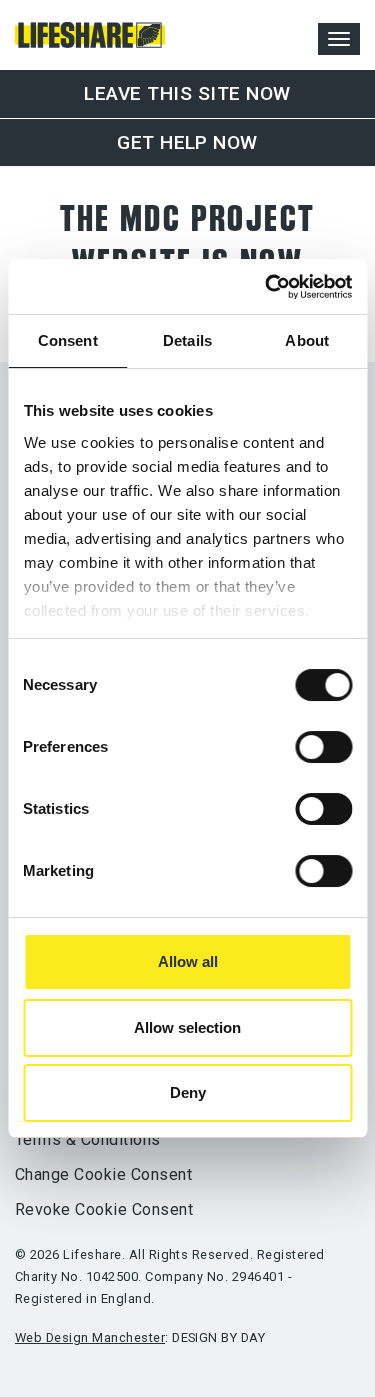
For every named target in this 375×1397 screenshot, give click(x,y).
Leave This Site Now (187, 93)
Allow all (188, 961)
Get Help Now (187, 142)
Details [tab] (187, 340)
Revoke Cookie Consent (104, 1209)
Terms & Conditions (88, 1139)
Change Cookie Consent (103, 1174)
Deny (188, 1092)
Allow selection (187, 1027)
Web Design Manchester (90, 1337)
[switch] (323, 747)
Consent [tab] (68, 340)
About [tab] (307, 340)
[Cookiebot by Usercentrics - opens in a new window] (267, 287)
